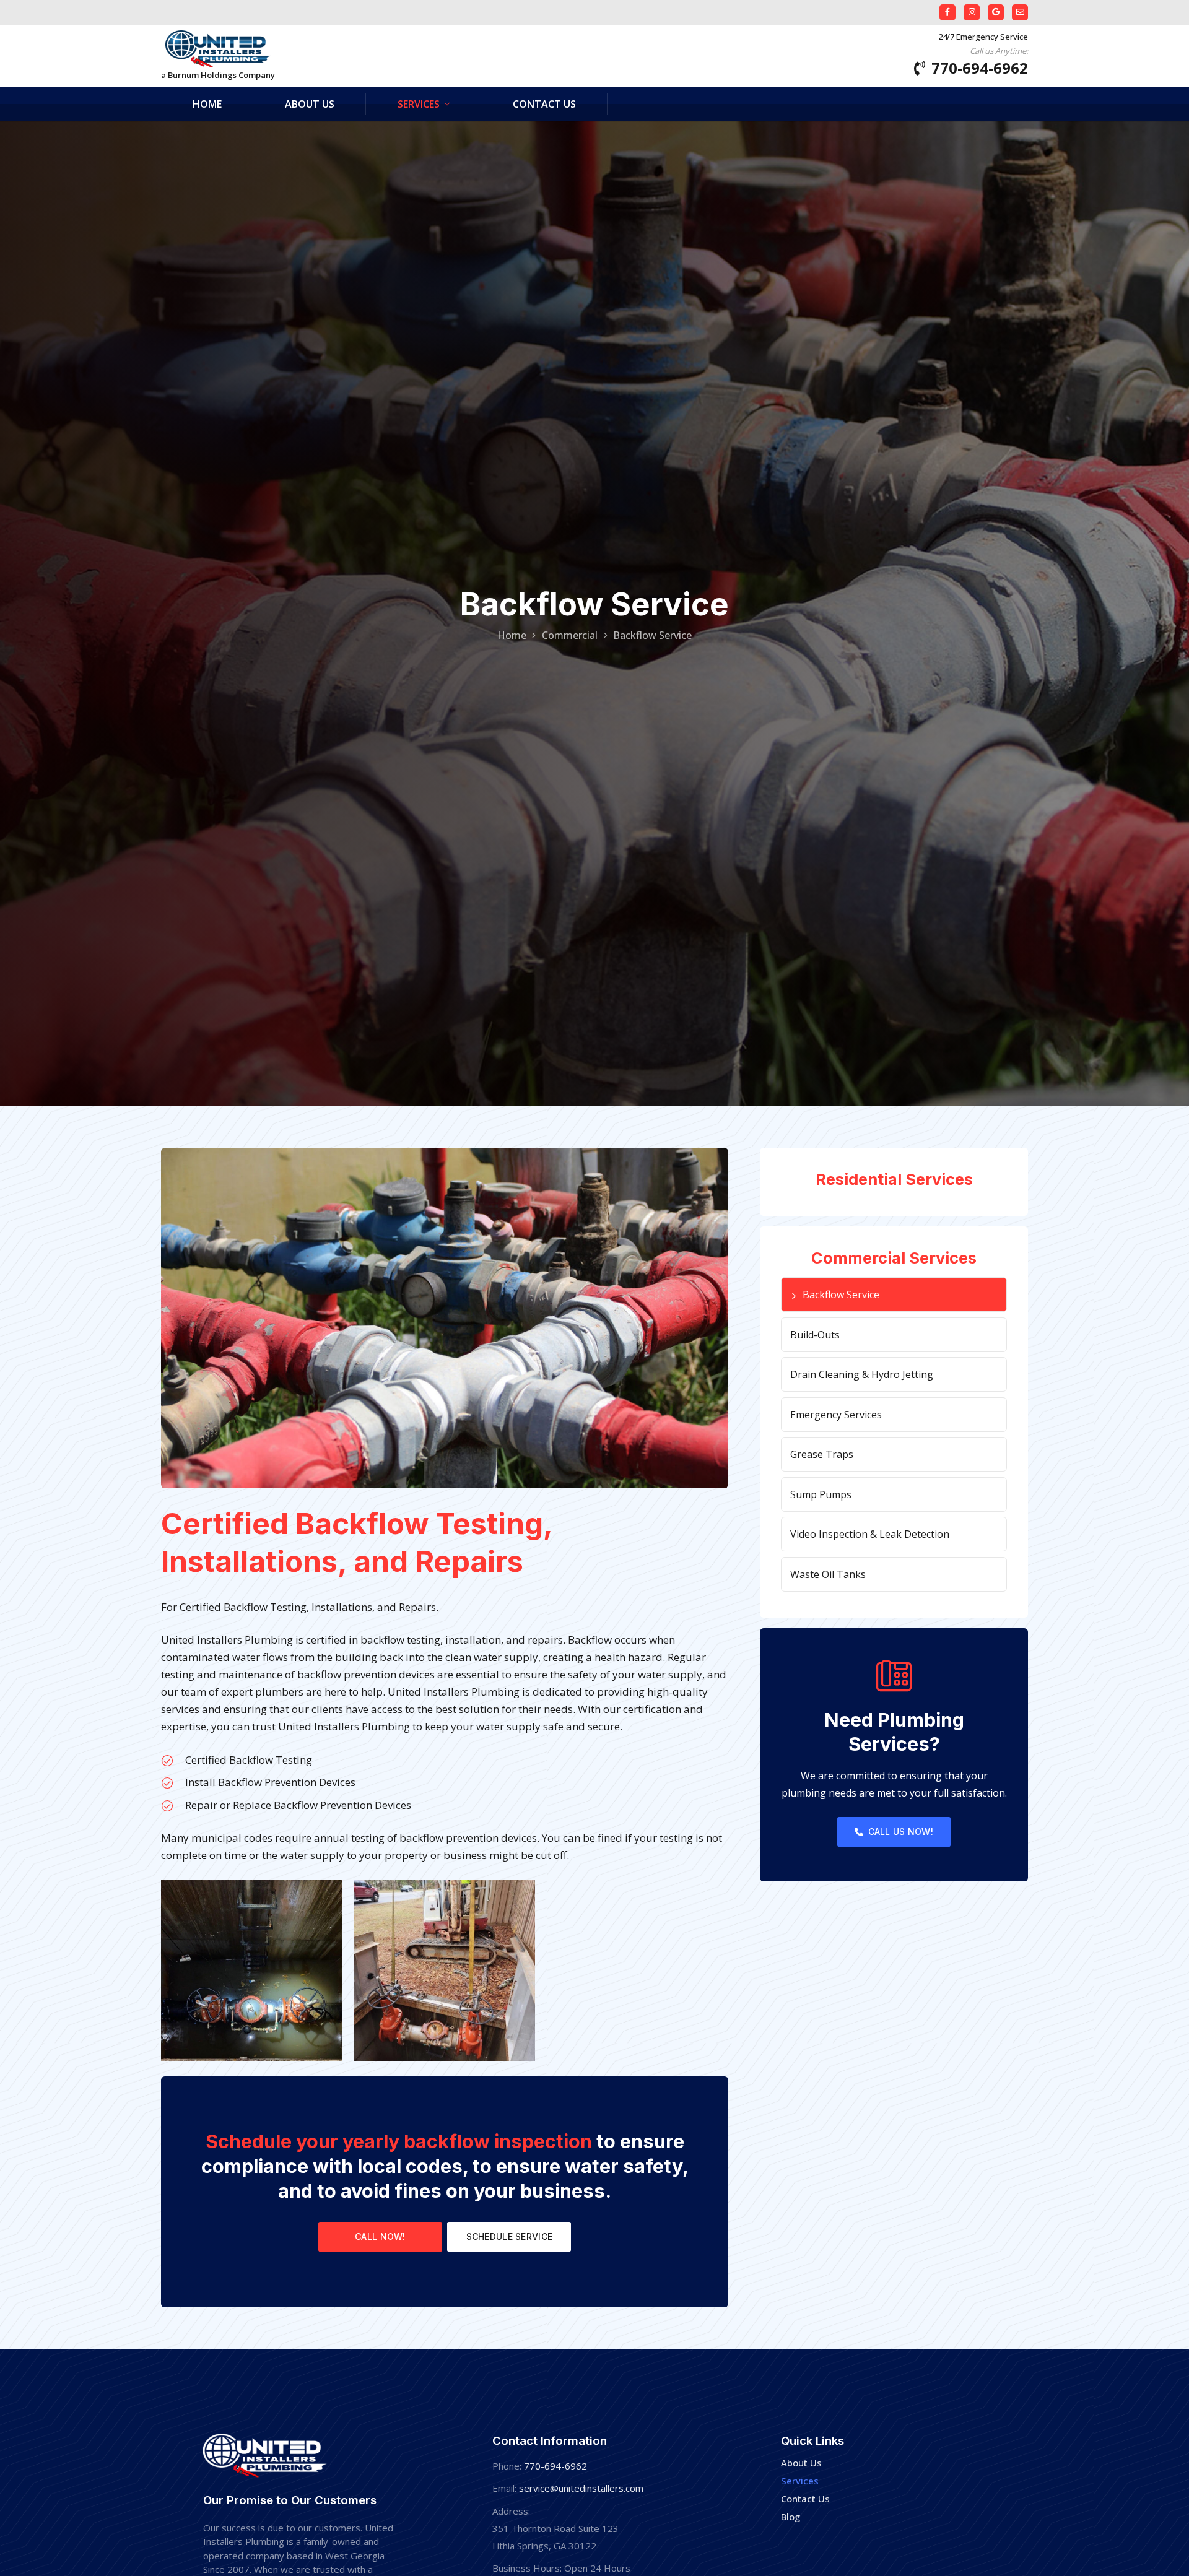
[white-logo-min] (265, 2456)
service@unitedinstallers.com (581, 2488)
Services (800, 2481)
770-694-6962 (555, 2466)
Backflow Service (841, 1295)
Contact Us (805, 2499)
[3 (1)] (251, 1971)
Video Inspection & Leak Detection (870, 1534)
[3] (445, 1971)
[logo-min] (218, 49)
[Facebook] (947, 12)
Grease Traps (822, 1454)
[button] (447, 104)
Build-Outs (815, 1335)
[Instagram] (972, 12)
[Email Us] (1020, 12)
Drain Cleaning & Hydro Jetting (862, 1374)
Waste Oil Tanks (828, 1574)
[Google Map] (996, 12)
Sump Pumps (821, 1494)
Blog (790, 2517)
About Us (801, 2463)
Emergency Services (836, 1415)
